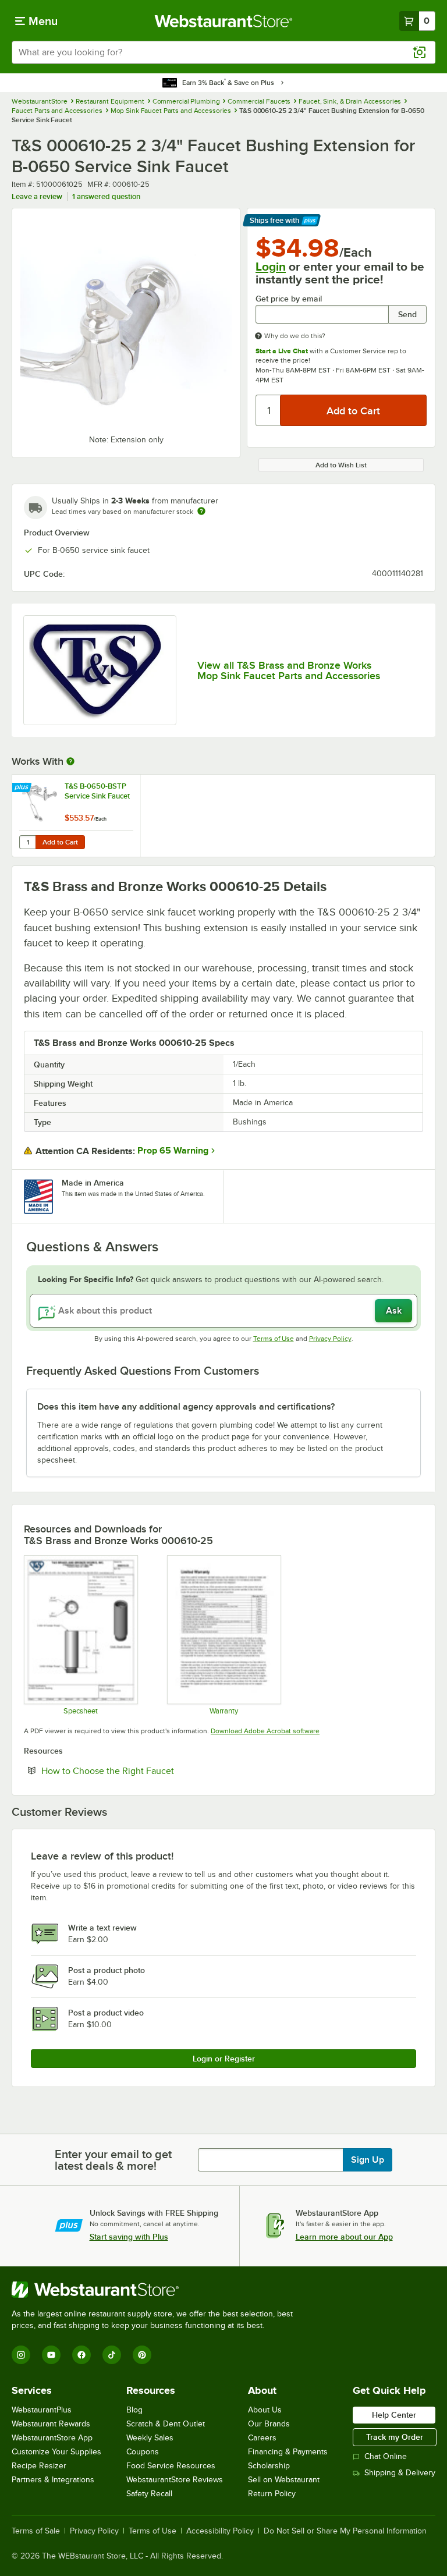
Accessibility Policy (220, 2531)
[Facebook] (81, 2355)
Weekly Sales (150, 2438)
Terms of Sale (36, 2531)
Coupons (143, 2452)
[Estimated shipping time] (201, 511)
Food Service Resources (171, 2466)
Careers (262, 2438)
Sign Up (368, 2160)
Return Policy (272, 2494)
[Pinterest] (142, 2355)
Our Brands (269, 2424)
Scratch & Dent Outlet (166, 2424)
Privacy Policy (330, 1339)
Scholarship (269, 2466)
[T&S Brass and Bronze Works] (100, 670)
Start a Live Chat (282, 351)
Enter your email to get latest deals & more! (113, 2160)
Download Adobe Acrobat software (265, 1731)
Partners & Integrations (53, 2480)
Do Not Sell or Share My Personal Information (345, 2531)
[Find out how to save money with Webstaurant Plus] (23, 788)
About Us (265, 2410)
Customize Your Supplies (56, 2452)
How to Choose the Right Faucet (143, 1770)
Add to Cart (60, 842)
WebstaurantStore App (52, 2438)
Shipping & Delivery (400, 2473)
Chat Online (386, 2456)
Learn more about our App (344, 2237)
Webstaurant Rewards (51, 2424)
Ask (394, 1311)
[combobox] (223, 52)
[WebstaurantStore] (157, 2290)
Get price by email (289, 299)
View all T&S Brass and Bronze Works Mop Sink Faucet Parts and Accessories (289, 670)
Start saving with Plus (129, 2237)
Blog (134, 2410)
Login (271, 267)
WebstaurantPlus (42, 2410)
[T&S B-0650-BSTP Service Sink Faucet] (76, 816)
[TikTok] (112, 2355)
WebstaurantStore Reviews (175, 2480)
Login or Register (224, 2059)
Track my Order (395, 2437)
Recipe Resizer (39, 2466)
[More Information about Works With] (71, 761)
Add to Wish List (341, 465)
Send (407, 314)
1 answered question (106, 196)
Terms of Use (274, 1339)
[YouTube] (51, 2355)
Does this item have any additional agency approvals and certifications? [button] (186, 1407)
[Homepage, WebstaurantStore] (224, 21)
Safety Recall (149, 2494)
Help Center (394, 2415)
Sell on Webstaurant (284, 2480)
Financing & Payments (288, 2452)
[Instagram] (21, 2355)
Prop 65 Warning (173, 1151)
